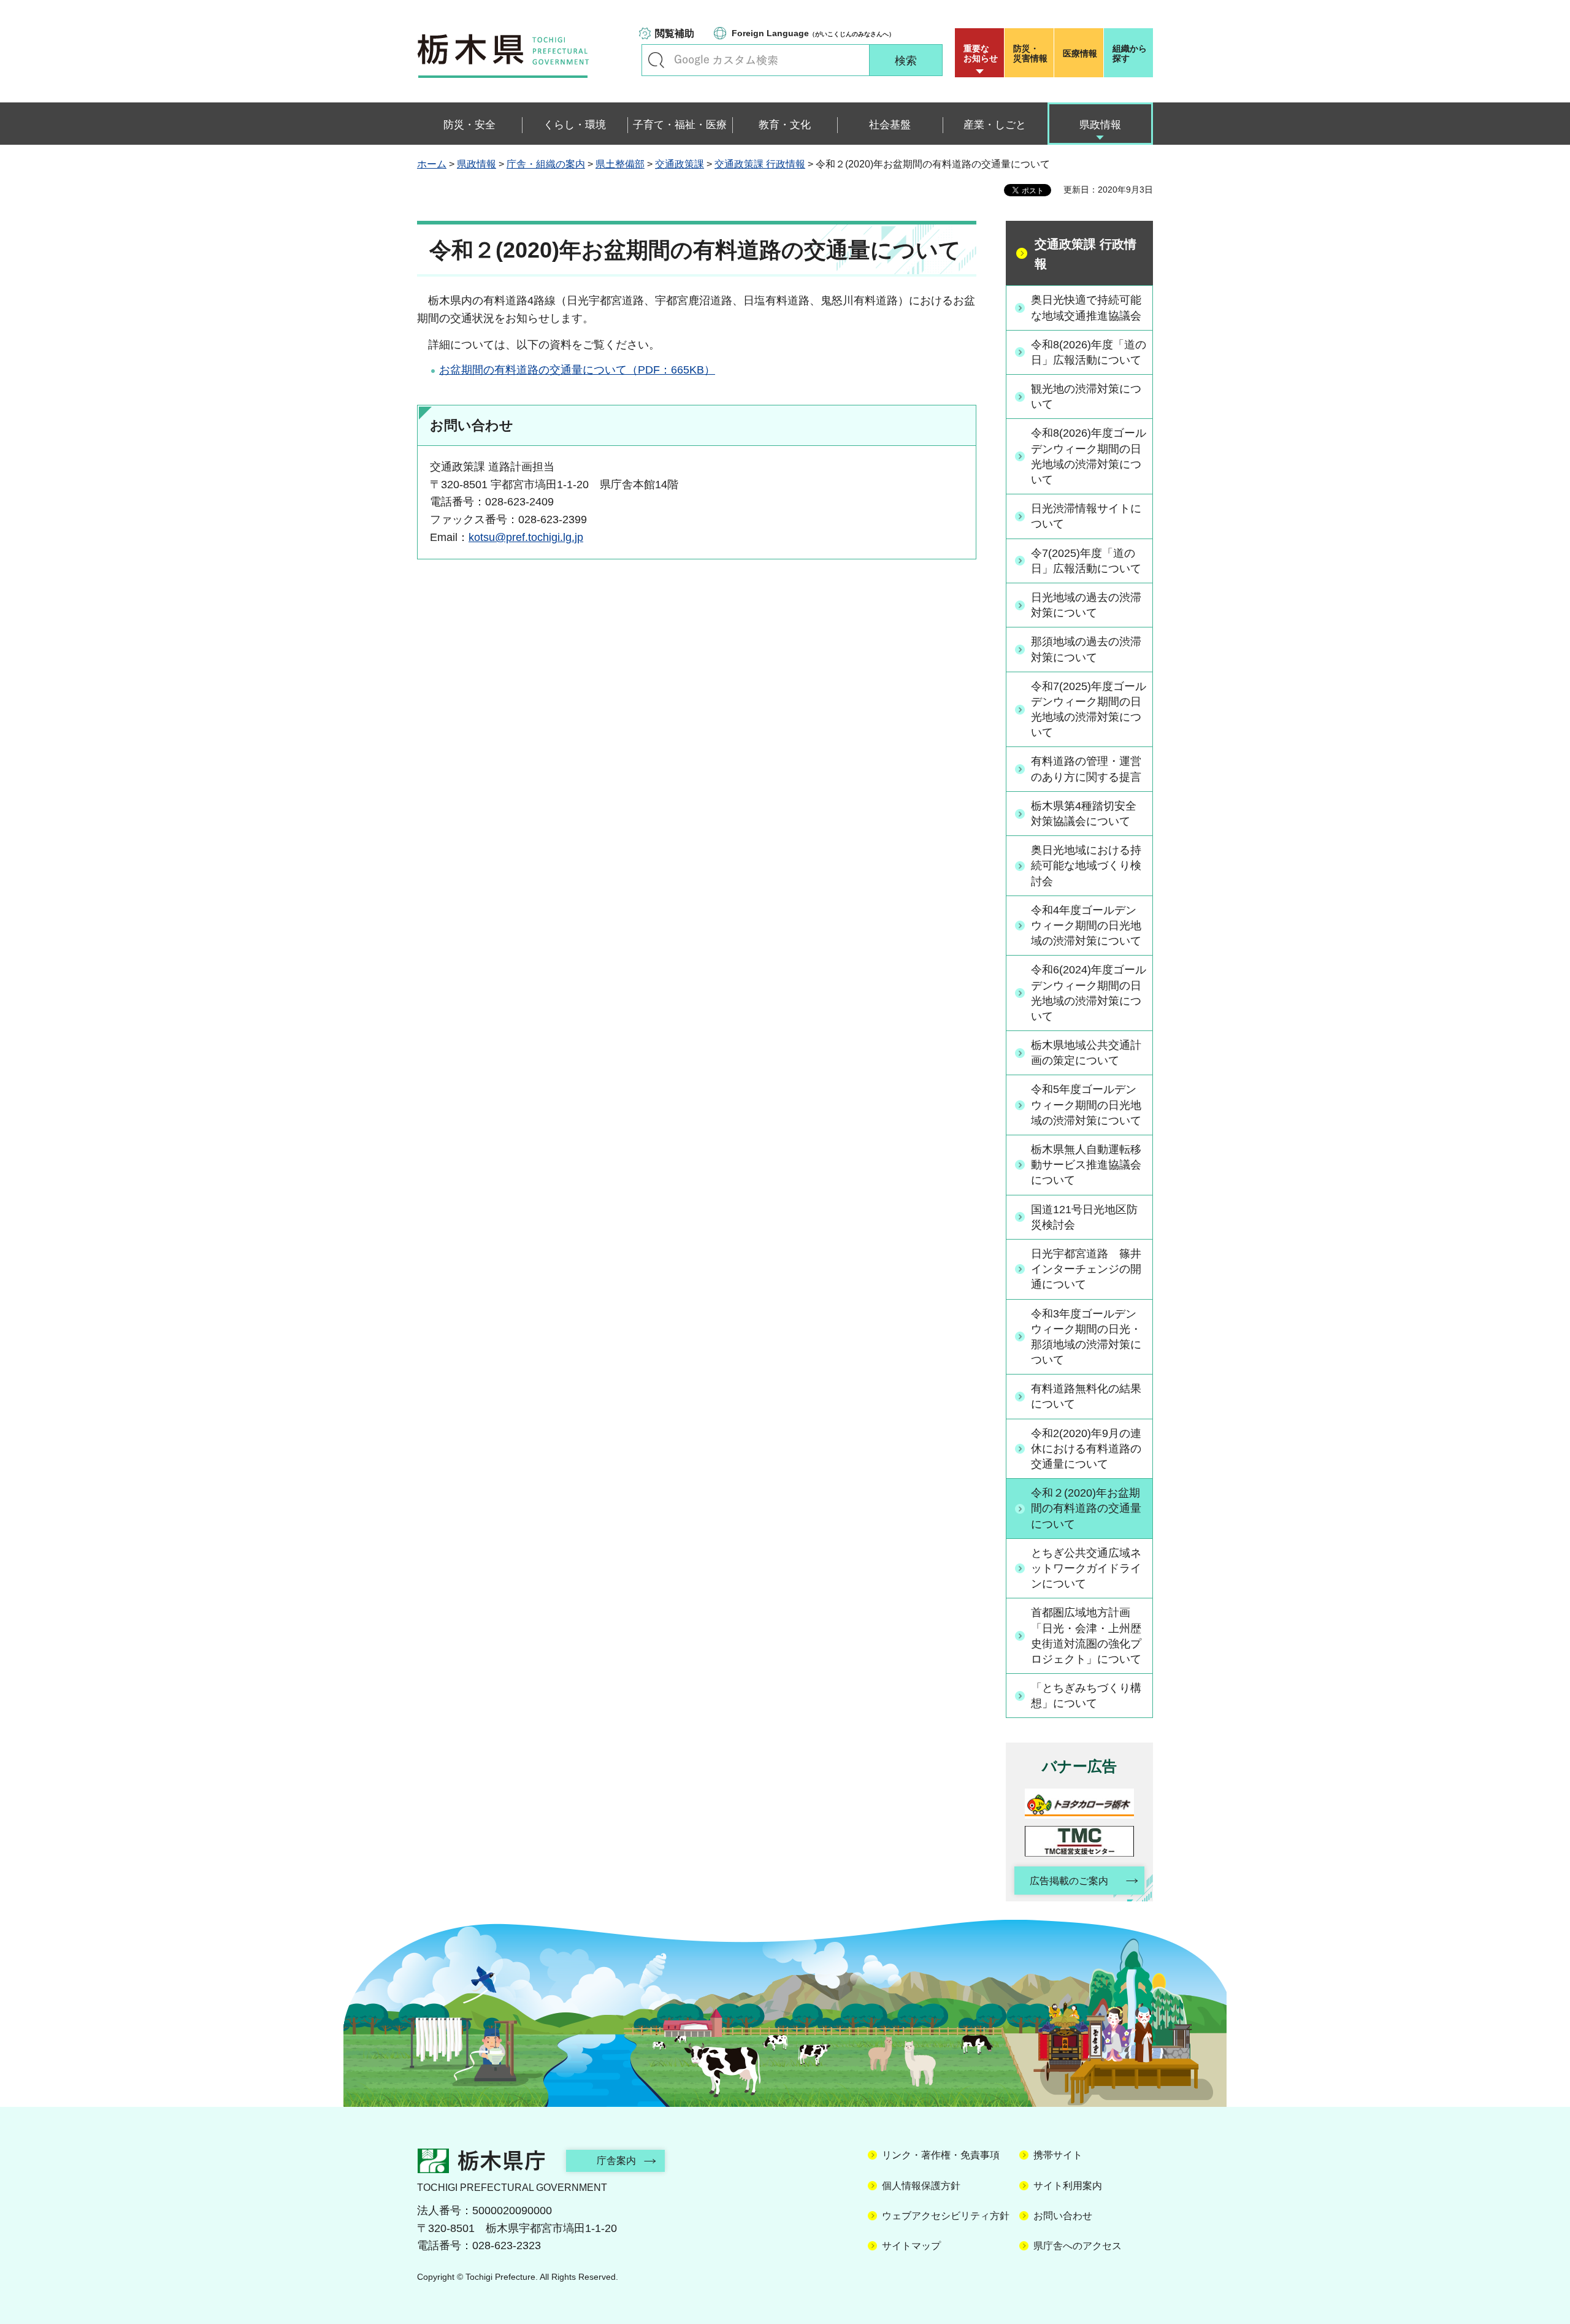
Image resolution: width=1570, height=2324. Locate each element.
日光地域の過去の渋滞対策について (1086, 605)
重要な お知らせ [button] (981, 53)
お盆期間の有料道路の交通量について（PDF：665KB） (577, 370)
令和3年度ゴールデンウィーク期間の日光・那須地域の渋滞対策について (1086, 1337)
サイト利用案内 (1068, 2186)
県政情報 (477, 164)
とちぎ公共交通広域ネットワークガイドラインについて (1086, 1568)
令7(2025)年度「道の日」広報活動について (1086, 561)
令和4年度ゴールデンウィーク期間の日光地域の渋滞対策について (1086, 926)
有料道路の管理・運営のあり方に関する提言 (1086, 769)
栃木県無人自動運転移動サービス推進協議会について (1086, 1165)
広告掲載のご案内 (1069, 1881)
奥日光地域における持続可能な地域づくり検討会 (1086, 865)
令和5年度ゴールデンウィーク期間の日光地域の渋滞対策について (1086, 1105)
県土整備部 (620, 164)
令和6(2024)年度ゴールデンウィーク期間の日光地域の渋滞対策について (1089, 993)
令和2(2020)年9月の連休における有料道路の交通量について (1086, 1449)
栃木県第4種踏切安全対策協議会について (1084, 814)
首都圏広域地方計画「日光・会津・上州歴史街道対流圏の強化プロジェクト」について (1086, 1636)
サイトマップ (911, 2246)
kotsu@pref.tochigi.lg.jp (526, 537)
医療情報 (1080, 53)
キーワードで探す (656, 60)
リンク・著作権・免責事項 (941, 2155)
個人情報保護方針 (921, 2186)
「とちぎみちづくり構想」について (1086, 1696)
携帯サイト (1058, 2155)
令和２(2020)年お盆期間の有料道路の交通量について (1086, 1508)
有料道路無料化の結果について (1086, 1396)
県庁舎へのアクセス (1078, 2246)
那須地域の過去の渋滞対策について (1086, 649)
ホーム (432, 164)
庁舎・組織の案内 (546, 164)
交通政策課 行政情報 (760, 164)
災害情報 (1030, 53)
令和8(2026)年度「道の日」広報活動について (1089, 352)
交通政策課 (680, 164)
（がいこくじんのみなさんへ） (813, 33)
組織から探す (1130, 53)
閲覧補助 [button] (675, 33)
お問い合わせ (1063, 2216)
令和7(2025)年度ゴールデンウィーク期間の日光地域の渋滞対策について (1089, 710)
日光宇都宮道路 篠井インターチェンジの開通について (1086, 1269)
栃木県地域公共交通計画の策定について (1086, 1053)
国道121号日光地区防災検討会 (1084, 1217)
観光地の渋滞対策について (1086, 397)
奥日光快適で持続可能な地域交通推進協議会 (1086, 308)
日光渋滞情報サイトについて (1086, 516)
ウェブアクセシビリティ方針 (946, 2216)
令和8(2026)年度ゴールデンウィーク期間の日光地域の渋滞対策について (1089, 456)
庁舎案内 (616, 2161)
